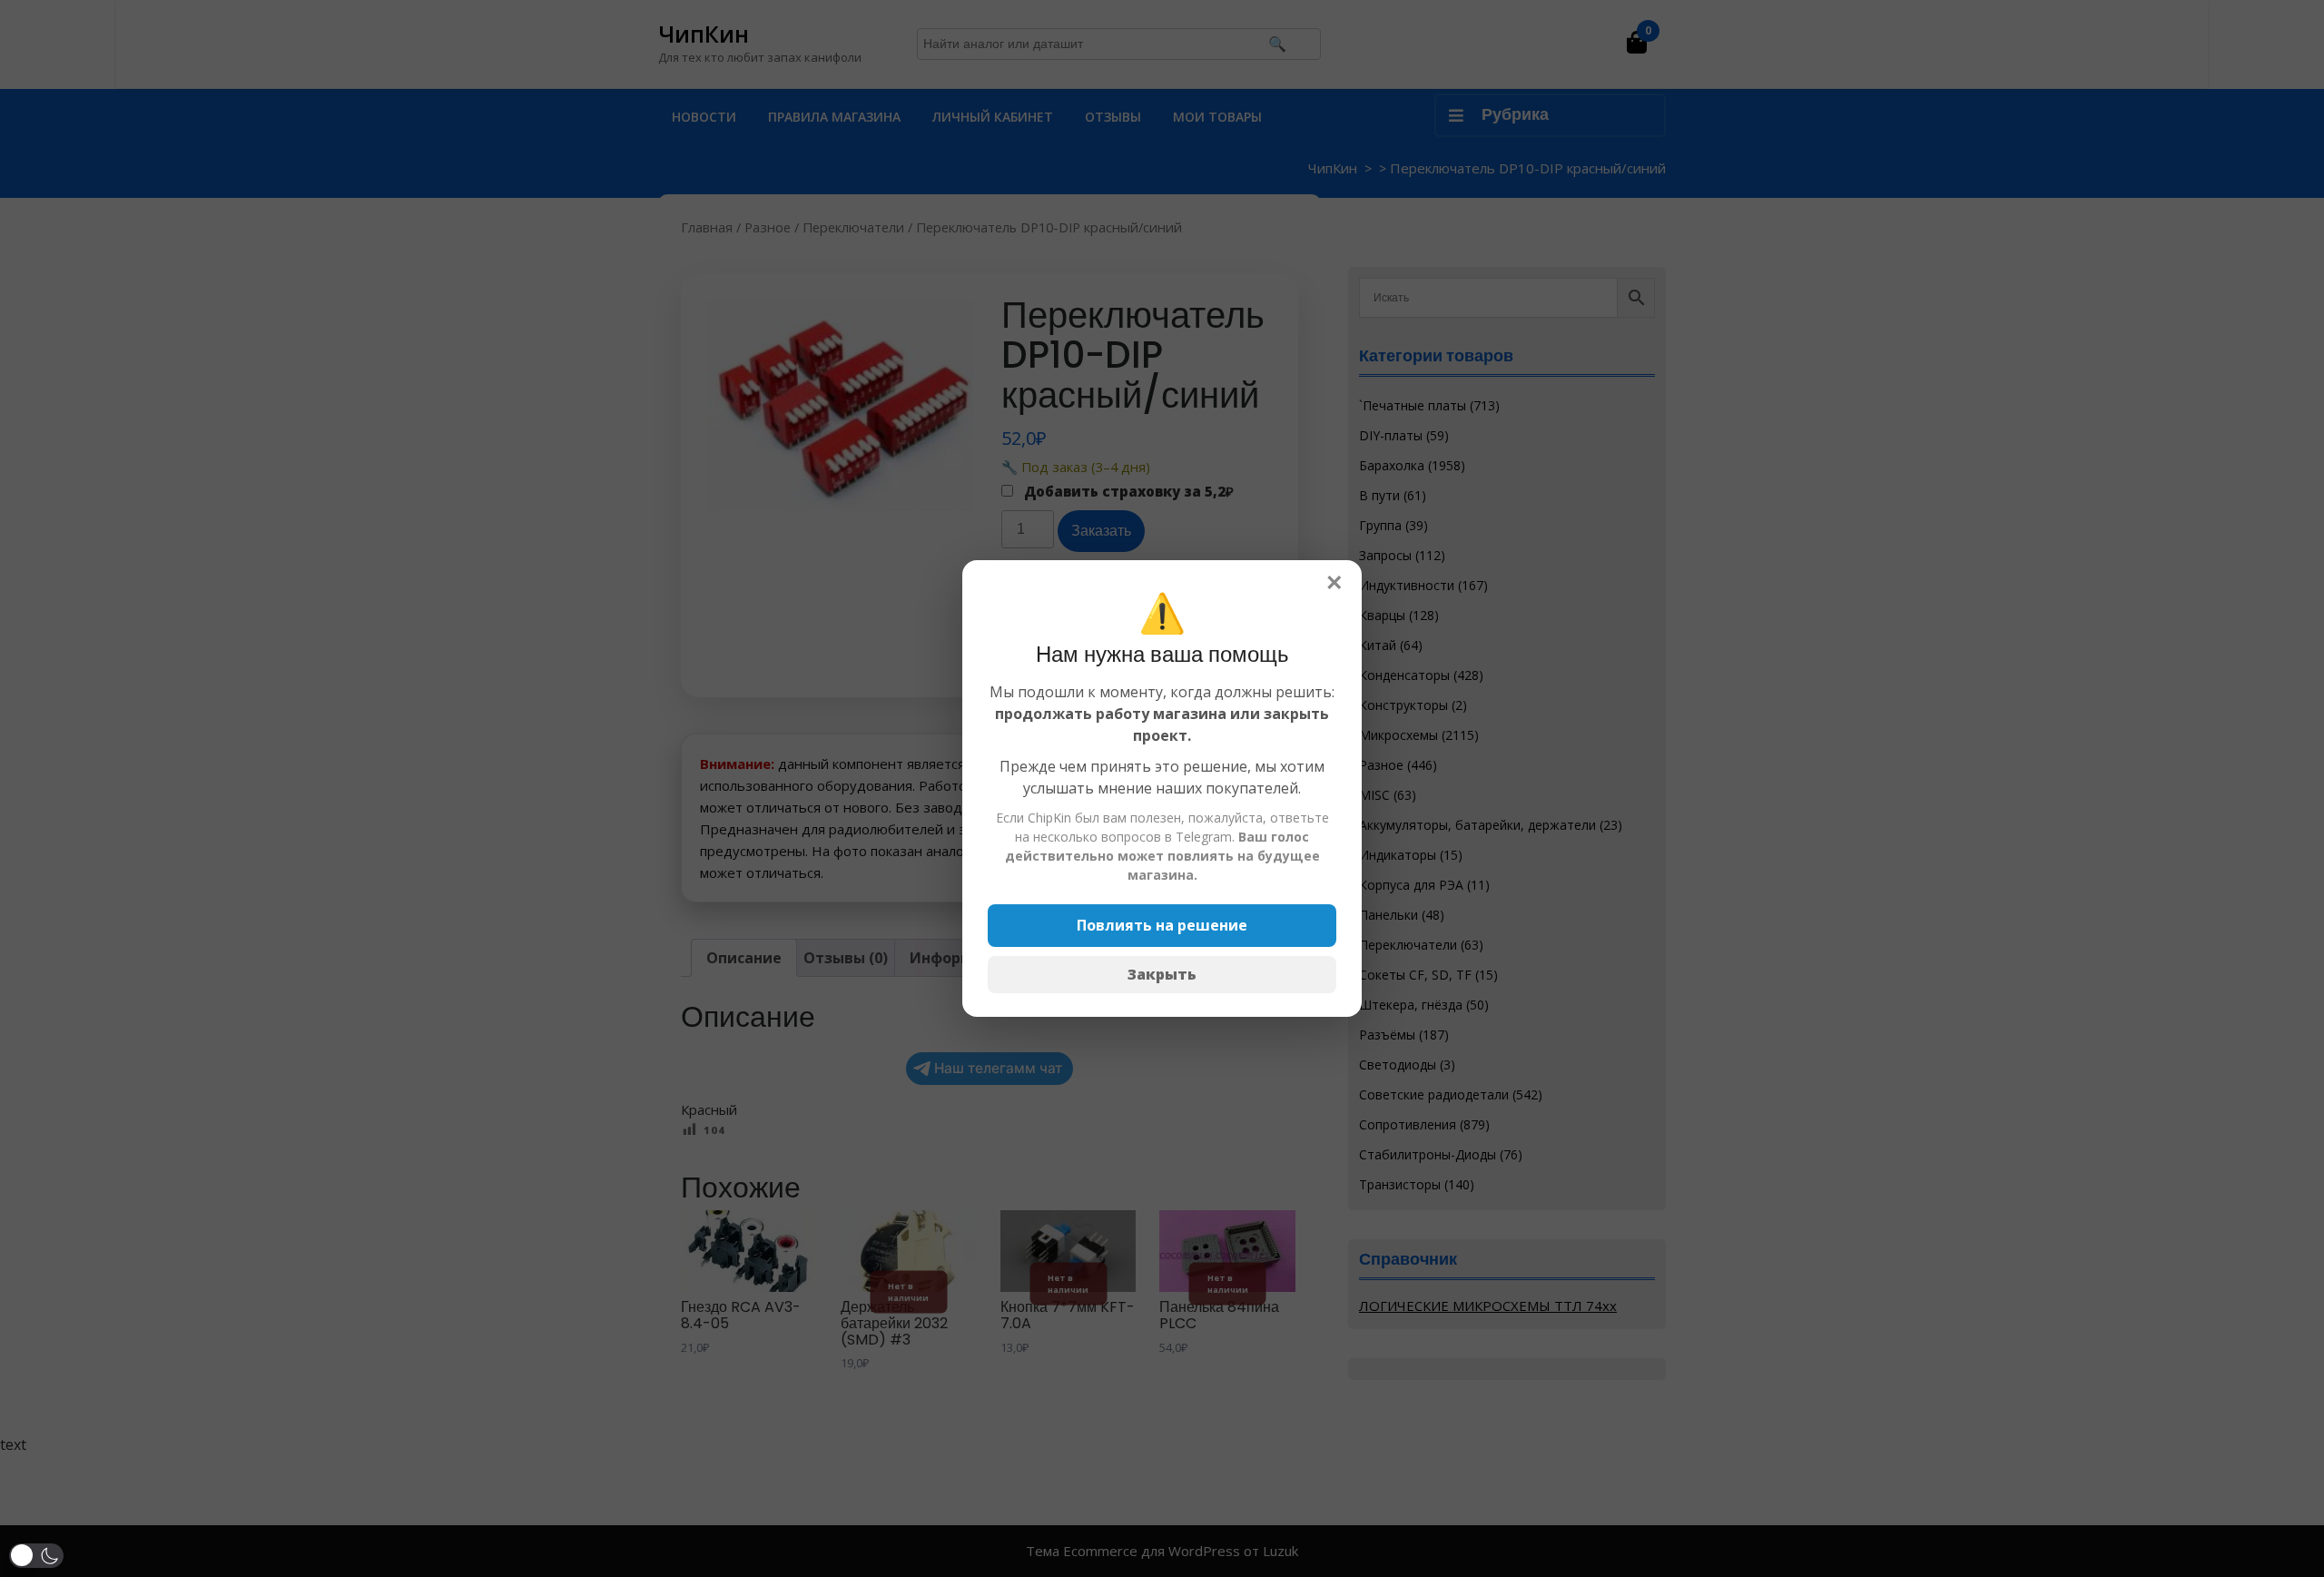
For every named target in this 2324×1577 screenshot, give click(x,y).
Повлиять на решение (1162, 925)
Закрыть (1162, 974)
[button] (36, 1556)
